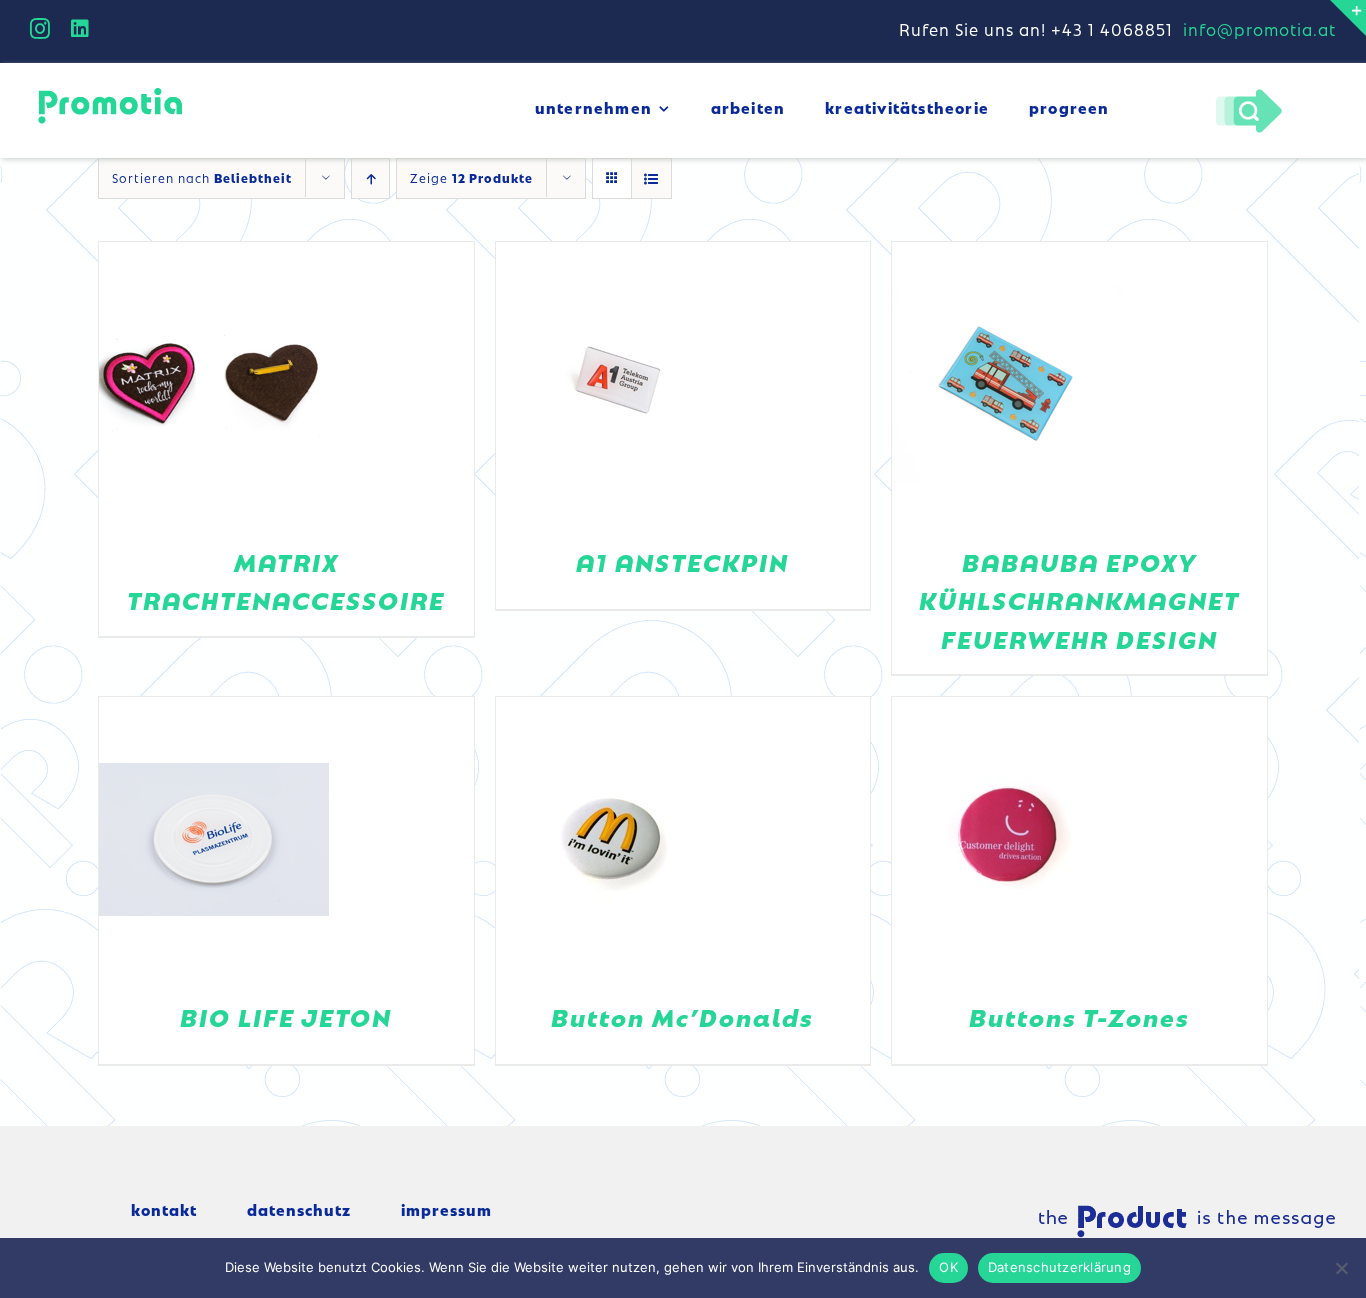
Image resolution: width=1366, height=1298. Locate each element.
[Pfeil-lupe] (1248, 94)
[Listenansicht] (651, 178)
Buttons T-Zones (1079, 1016)
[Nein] (1341, 1268)
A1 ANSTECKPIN (682, 561)
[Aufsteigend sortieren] (370, 178)
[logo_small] (110, 91)
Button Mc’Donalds (682, 1016)
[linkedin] (80, 29)
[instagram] (40, 29)
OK (948, 1267)
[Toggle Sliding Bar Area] (1348, 18)
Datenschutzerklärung (1059, 1267)
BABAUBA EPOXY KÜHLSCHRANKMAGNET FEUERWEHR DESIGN (1079, 600)
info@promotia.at (1259, 29)
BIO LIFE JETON (286, 1016)
